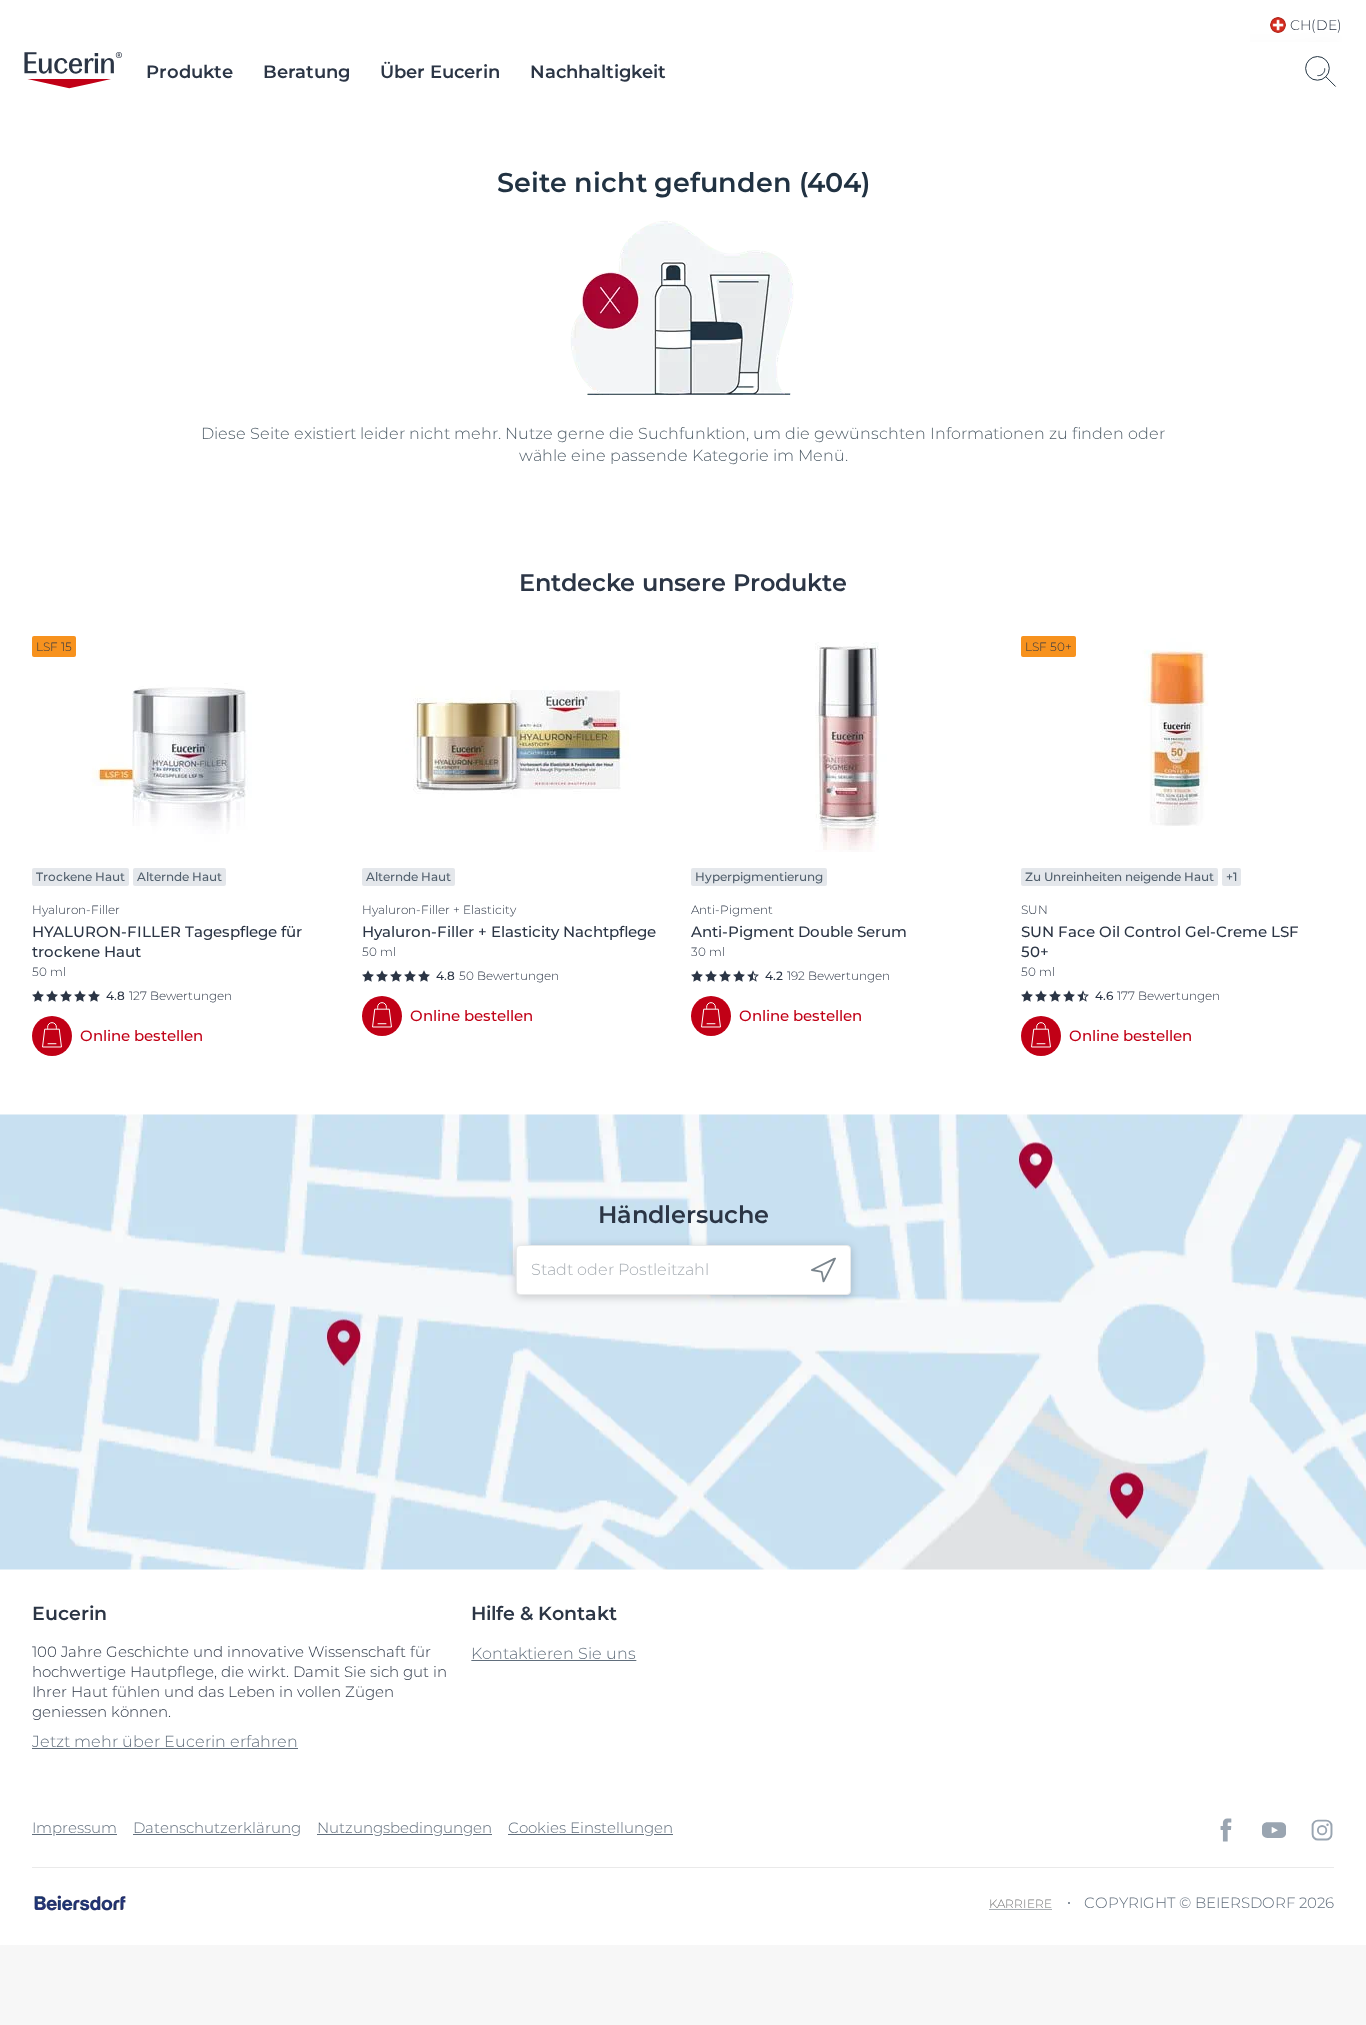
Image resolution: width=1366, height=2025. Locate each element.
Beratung (306, 72)
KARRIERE (1020, 1903)
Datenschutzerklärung (217, 1827)
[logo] (73, 72)
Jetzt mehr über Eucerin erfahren (165, 1741)
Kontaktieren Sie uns (553, 1653)
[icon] (823, 1270)
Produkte (189, 72)
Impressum (74, 1827)
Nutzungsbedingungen (404, 1827)
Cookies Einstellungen (590, 1827)
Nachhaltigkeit (598, 72)
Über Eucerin (440, 72)
